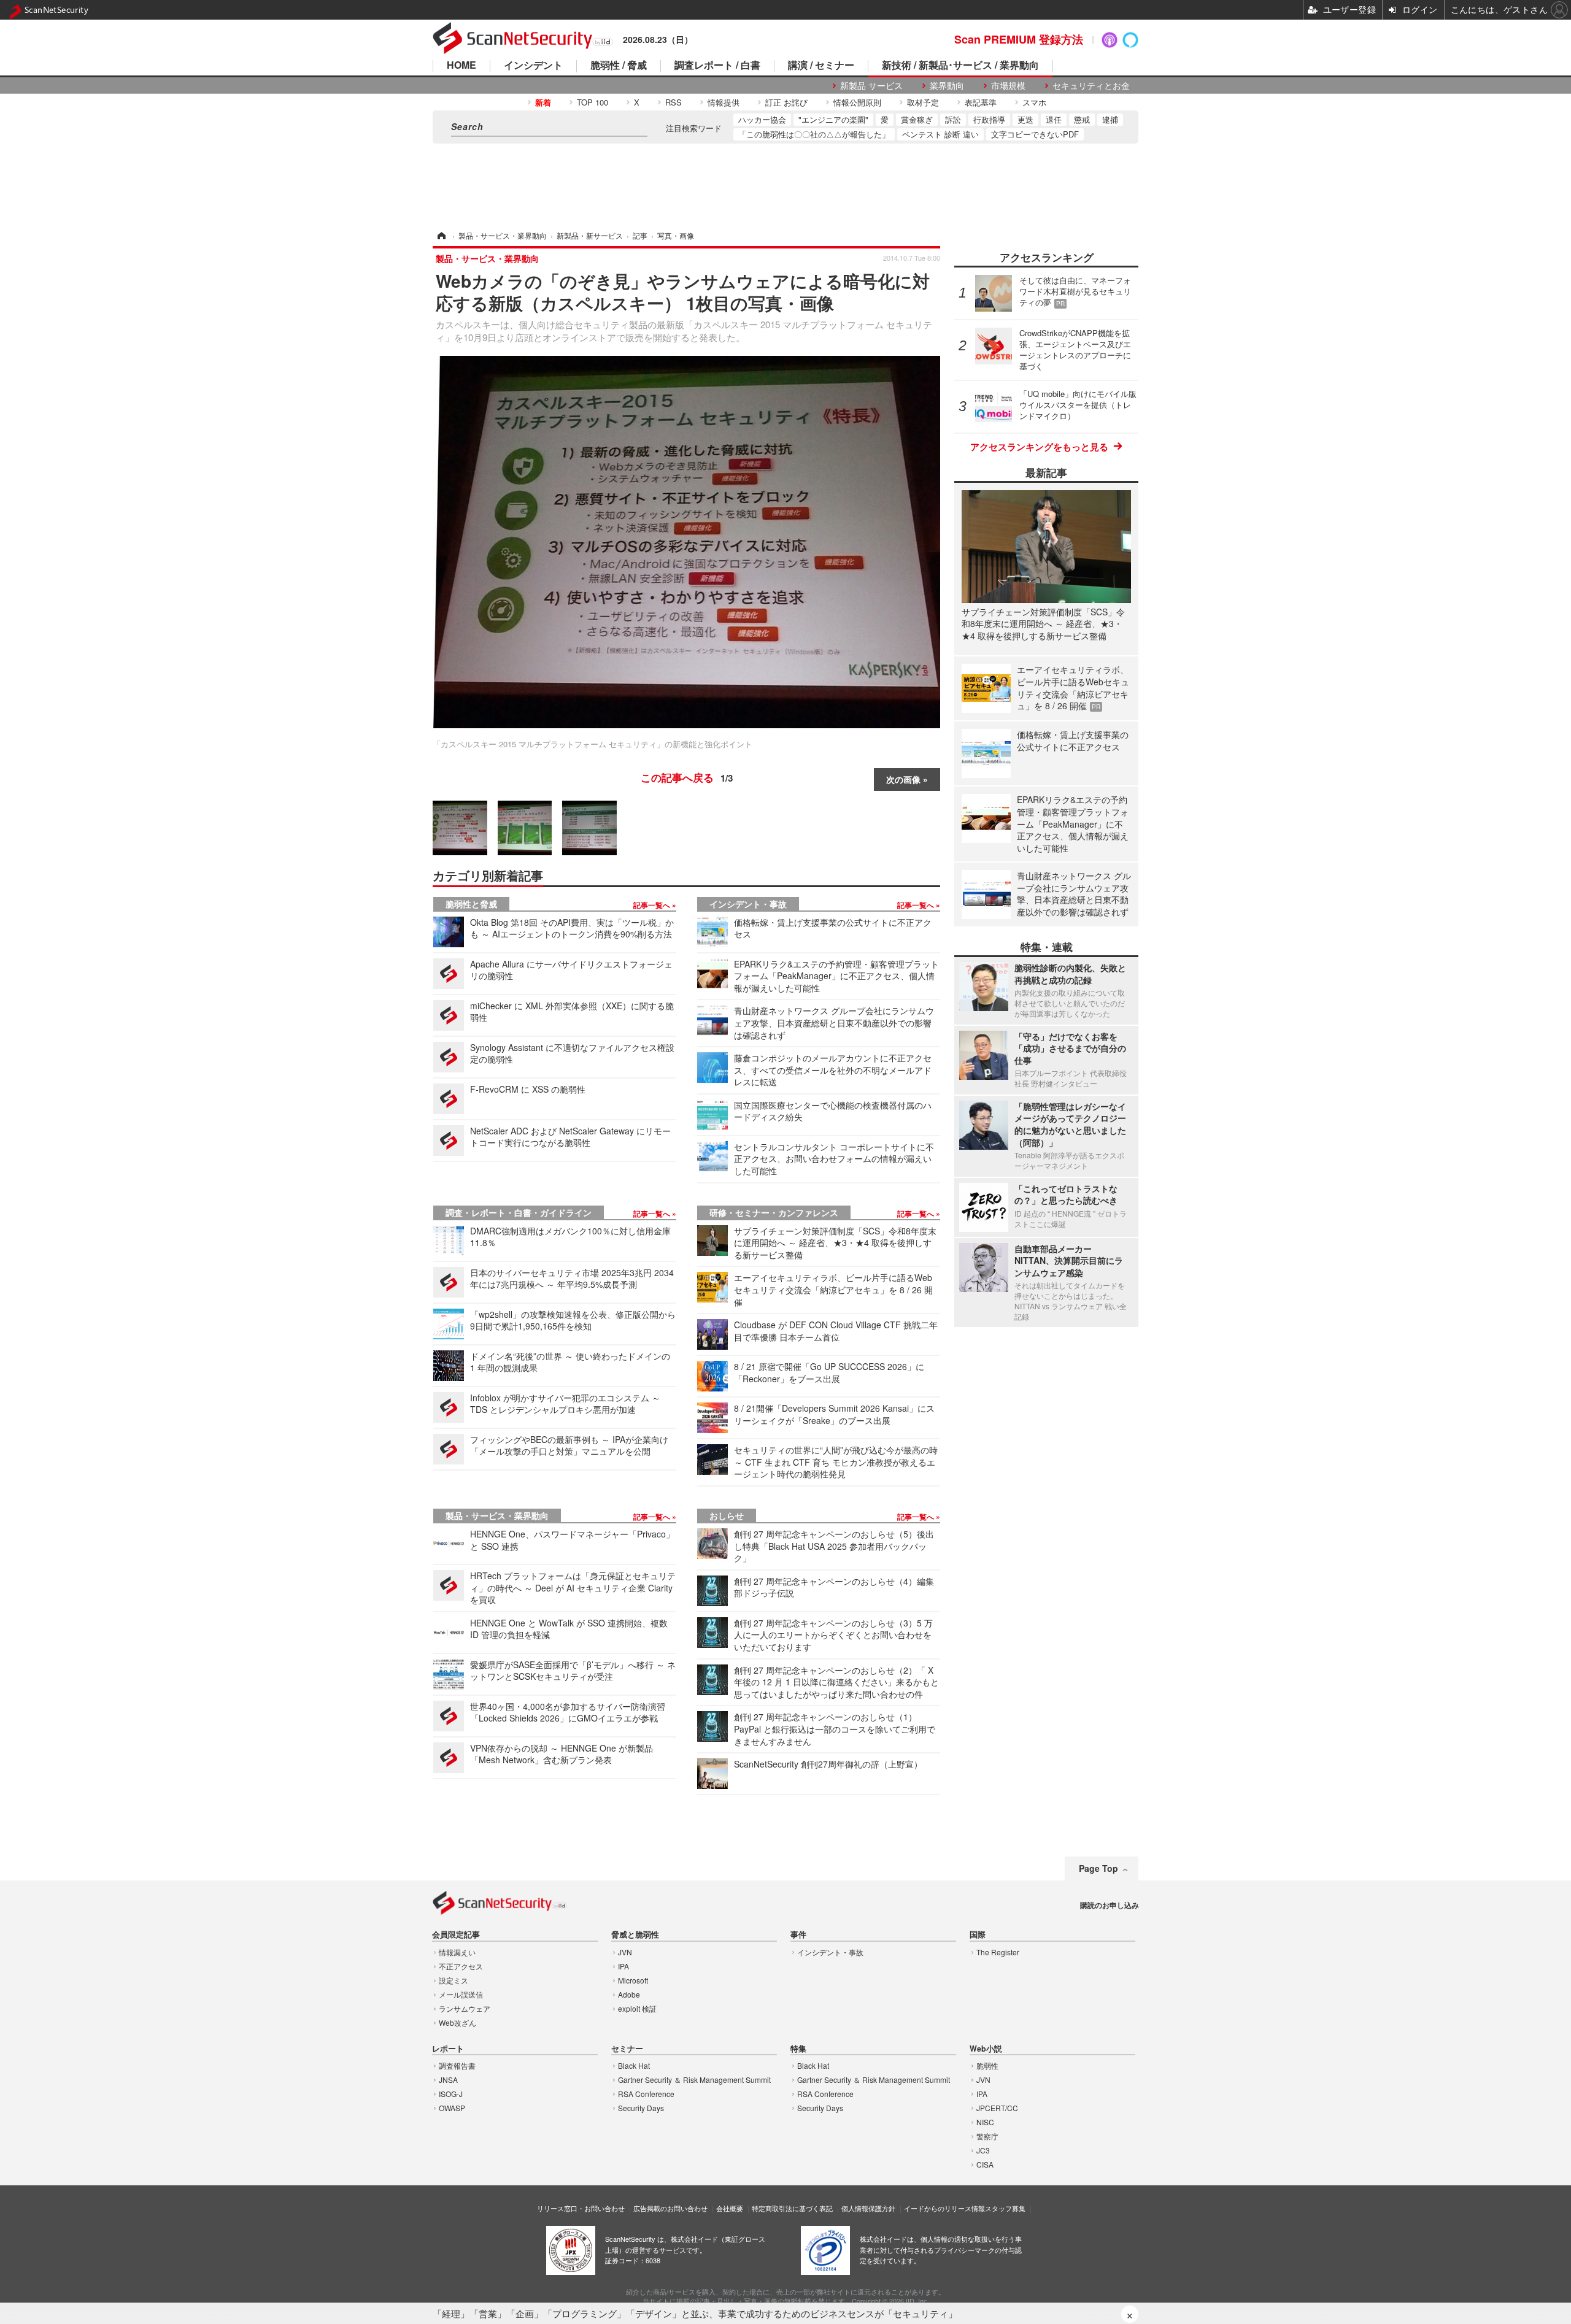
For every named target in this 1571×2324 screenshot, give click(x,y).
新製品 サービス (871, 86)
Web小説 (986, 2049)
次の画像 (903, 779)
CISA (985, 2164)
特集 (798, 2049)
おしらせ (727, 1515)
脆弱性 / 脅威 (619, 66)
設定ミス (454, 1980)
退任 (1054, 119)
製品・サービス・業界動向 (497, 1515)
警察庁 (987, 2136)
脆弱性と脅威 (471, 904)
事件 (798, 1935)
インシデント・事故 (748, 904)
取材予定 (923, 102)
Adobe (629, 1994)
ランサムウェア (465, 2008)
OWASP (452, 2108)
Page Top (1098, 1868)
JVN (625, 1952)
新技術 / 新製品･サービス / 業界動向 (960, 66)
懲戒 (1082, 119)
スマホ (1034, 102)
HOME (461, 66)
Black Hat (634, 2065)
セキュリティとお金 (1091, 86)
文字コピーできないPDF (1035, 134)
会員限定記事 (456, 1935)
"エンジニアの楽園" (833, 119)
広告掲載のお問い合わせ (670, 2208)
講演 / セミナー (821, 66)
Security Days (641, 2108)
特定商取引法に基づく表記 (792, 2208)
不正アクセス (461, 1966)
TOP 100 (593, 102)
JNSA (448, 2080)
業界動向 (947, 86)
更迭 (1025, 119)
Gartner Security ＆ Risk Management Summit (694, 2080)
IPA (623, 1966)
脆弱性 (987, 2065)
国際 (978, 1935)
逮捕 (1110, 119)
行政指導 (989, 119)
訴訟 (953, 119)
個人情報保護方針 (868, 2208)
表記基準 (981, 102)
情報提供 (724, 102)
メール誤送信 (461, 1994)
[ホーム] (441, 235)
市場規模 (1008, 86)
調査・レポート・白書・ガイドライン (519, 1212)
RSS (674, 102)
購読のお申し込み (1110, 1905)
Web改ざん (457, 2022)
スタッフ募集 (1005, 2208)
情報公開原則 (857, 102)
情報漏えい (457, 1952)
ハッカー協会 (762, 119)
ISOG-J (451, 2094)
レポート (448, 2049)
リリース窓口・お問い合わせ (581, 2208)
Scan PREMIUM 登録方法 (1019, 39)
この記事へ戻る (687, 777)
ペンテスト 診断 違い (940, 134)
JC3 (983, 2150)
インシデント (533, 66)
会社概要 (730, 2208)
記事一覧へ (653, 905)
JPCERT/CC (997, 2108)
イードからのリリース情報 (944, 2208)
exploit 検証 (637, 2008)
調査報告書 (457, 2065)
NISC (985, 2122)
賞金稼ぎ (917, 119)
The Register (998, 1952)
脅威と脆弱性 (635, 1935)
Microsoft (633, 1980)
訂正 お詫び (786, 102)
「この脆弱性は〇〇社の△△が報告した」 (814, 134)
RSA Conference (646, 2094)
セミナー (627, 2049)
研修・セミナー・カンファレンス (774, 1212)
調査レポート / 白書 (717, 66)
